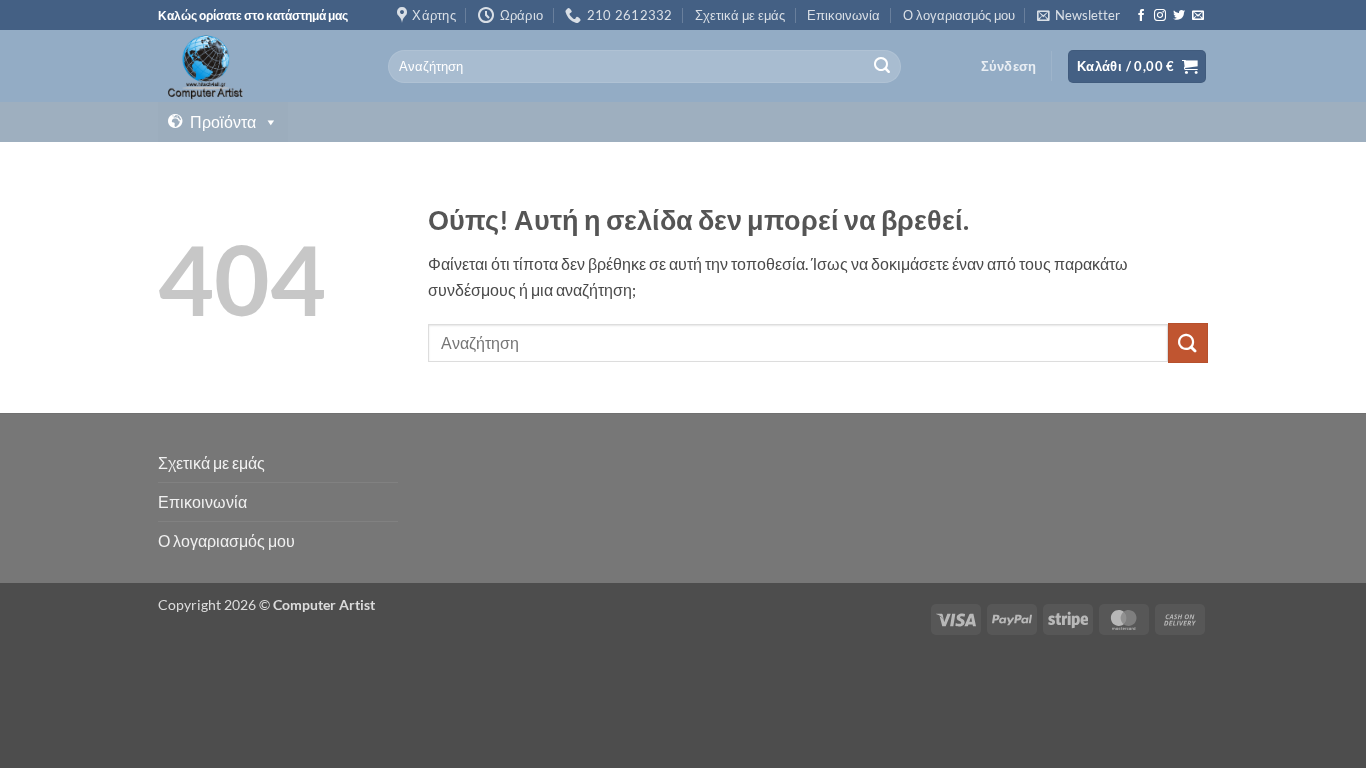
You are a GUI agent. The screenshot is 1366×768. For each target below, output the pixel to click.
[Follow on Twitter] (1179, 16)
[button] (1078, 15)
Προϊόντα (223, 121)
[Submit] (882, 67)
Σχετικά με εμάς (740, 15)
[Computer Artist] (258, 66)
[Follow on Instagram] (1160, 16)
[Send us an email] (1198, 16)
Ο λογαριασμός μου (959, 15)
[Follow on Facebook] (1141, 16)
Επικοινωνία (843, 15)
